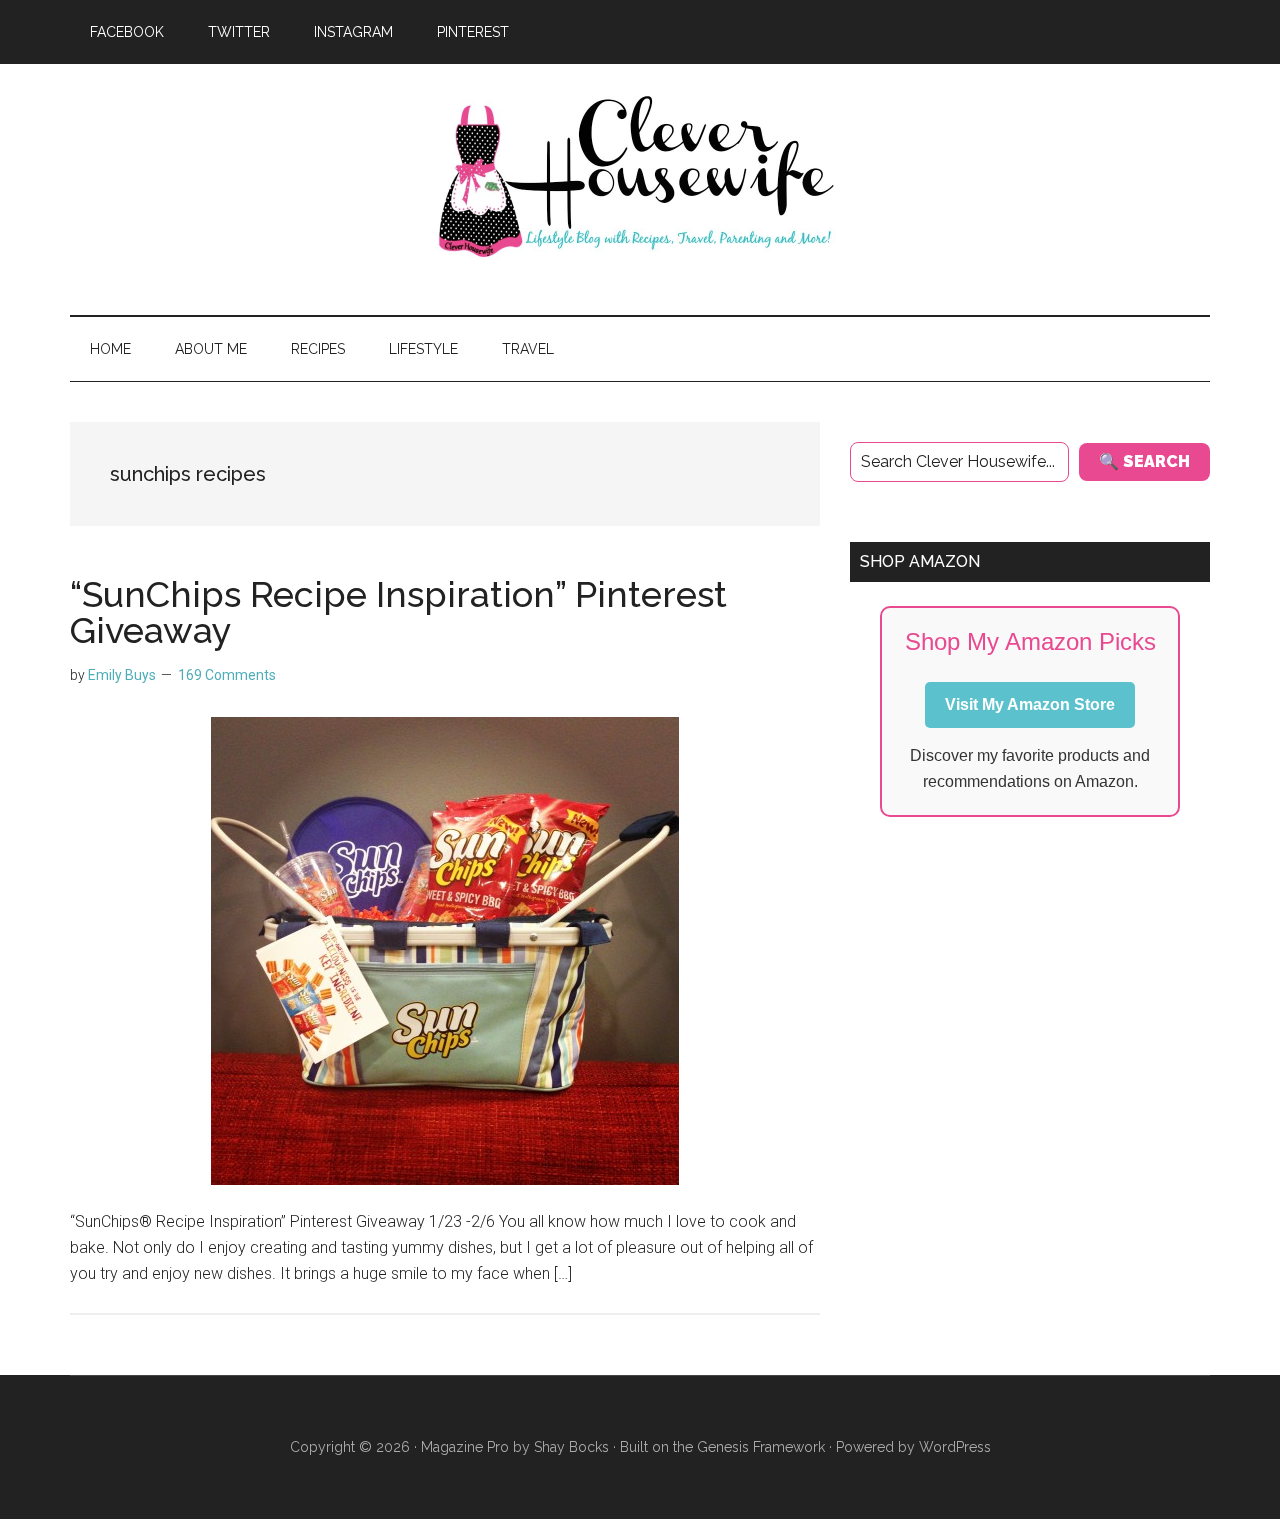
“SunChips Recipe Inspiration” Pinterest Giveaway (398, 612)
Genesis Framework (761, 1447)
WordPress (955, 1447)
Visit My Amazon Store (1030, 704)
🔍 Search (1144, 461)
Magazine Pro (465, 1447)
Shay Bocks (571, 1447)
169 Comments (227, 675)
